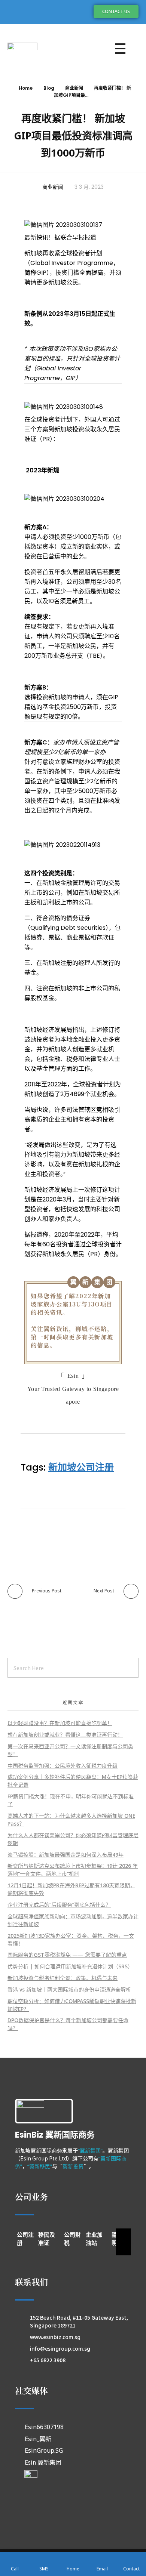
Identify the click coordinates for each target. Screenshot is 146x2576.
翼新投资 (73, 2166)
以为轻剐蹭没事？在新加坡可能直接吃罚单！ (60, 1723)
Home (26, 88)
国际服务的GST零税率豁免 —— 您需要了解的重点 (67, 1955)
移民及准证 (47, 2239)
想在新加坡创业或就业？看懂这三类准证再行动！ (65, 1735)
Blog (49, 88)
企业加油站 (94, 2239)
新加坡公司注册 (81, 1467)
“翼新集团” (90, 2151)
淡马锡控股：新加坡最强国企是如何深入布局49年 (66, 1855)
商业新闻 (74, 88)
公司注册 (25, 2239)
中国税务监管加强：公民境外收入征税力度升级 (63, 1766)
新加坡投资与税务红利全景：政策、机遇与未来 (63, 1978)
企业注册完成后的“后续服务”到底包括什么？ (59, 1905)
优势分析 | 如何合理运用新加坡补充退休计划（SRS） (70, 1966)
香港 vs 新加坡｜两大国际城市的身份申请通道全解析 (69, 1989)
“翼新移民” (40, 2166)
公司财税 (72, 2239)
